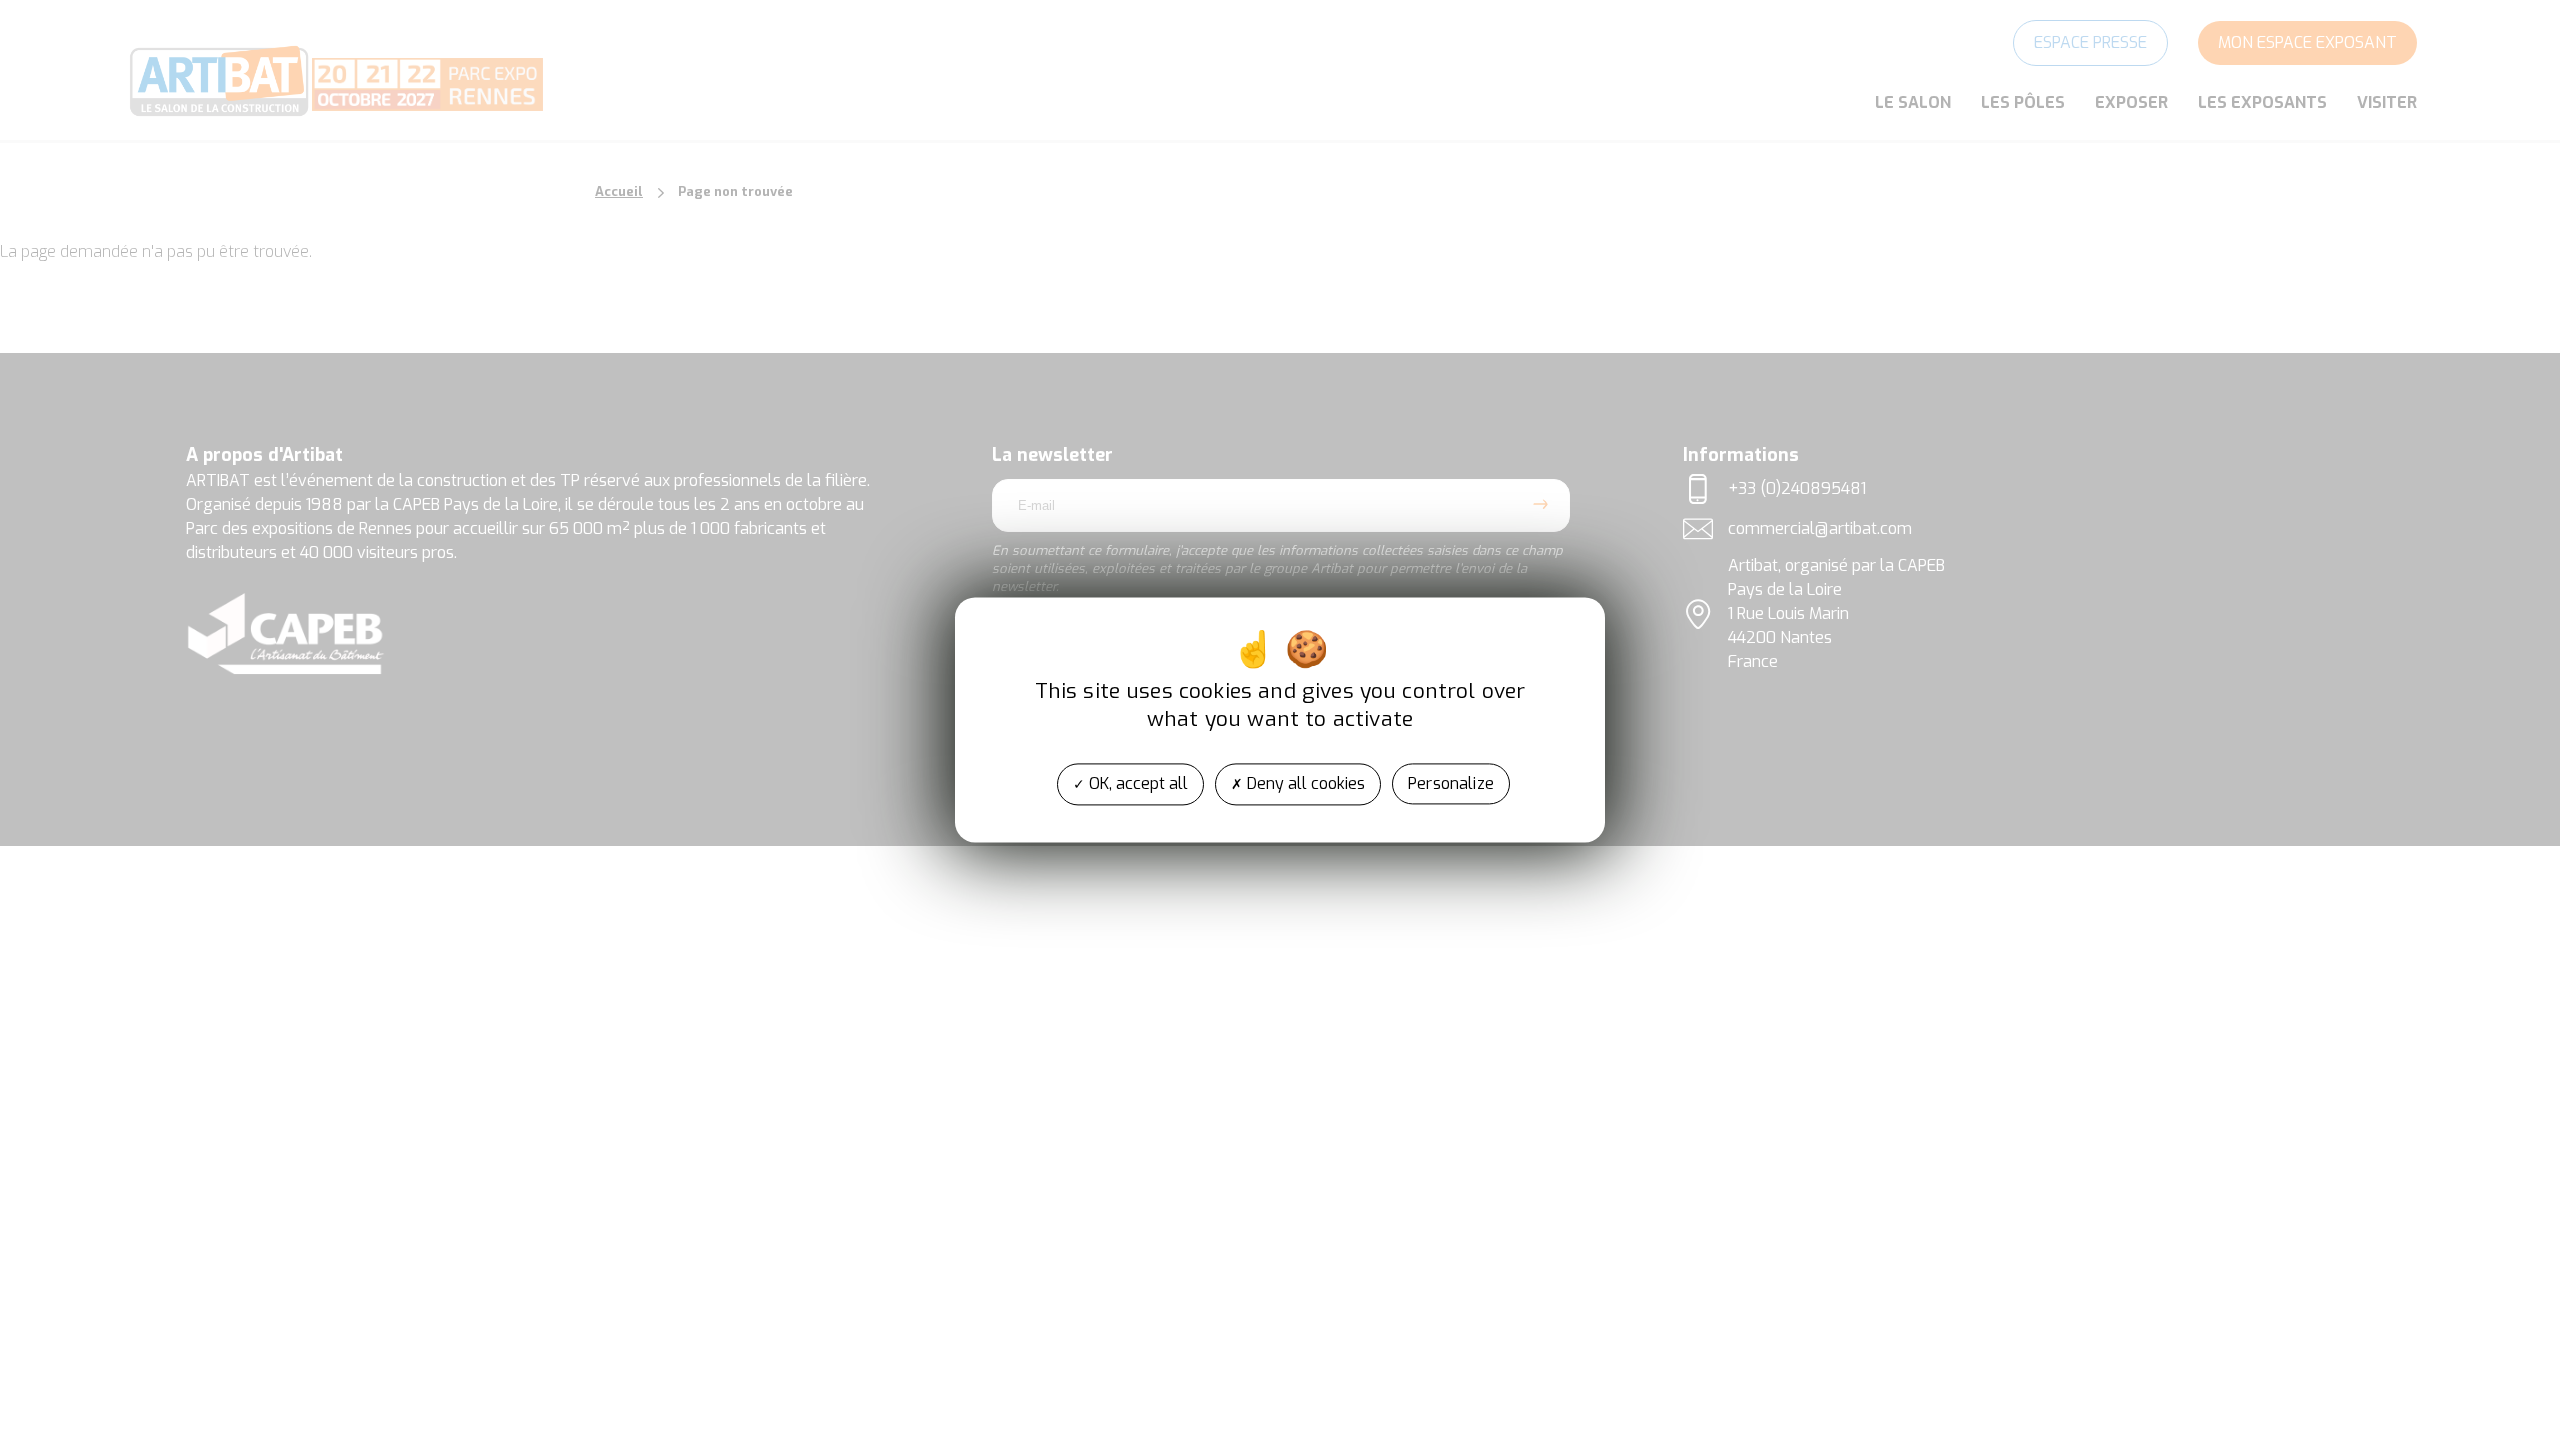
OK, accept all (1136, 783)
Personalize (1451, 783)
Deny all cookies (1304, 783)
